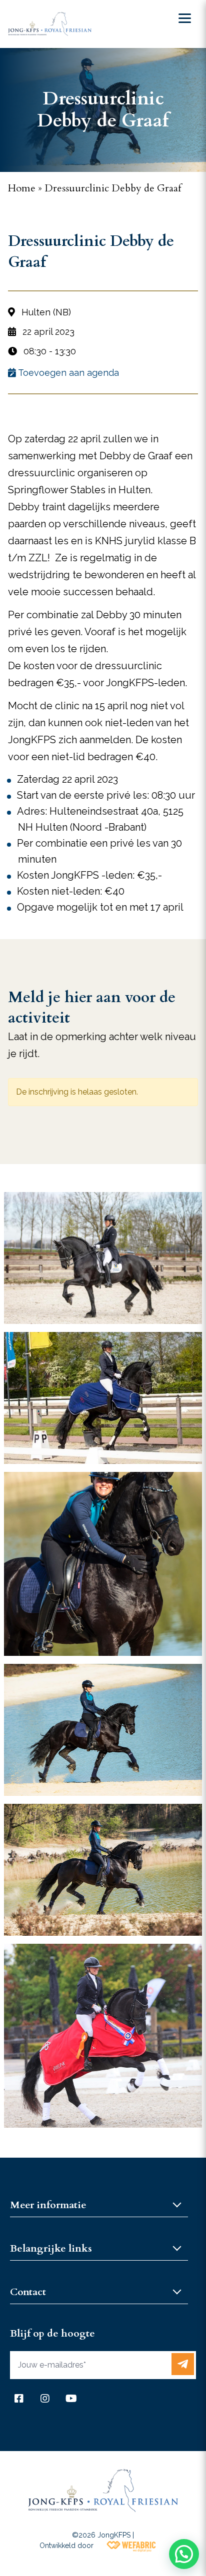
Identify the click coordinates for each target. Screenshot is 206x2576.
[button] (184, 2554)
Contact (28, 2292)
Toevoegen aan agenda (67, 373)
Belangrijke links (51, 2248)
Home (22, 188)
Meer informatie (48, 2205)
